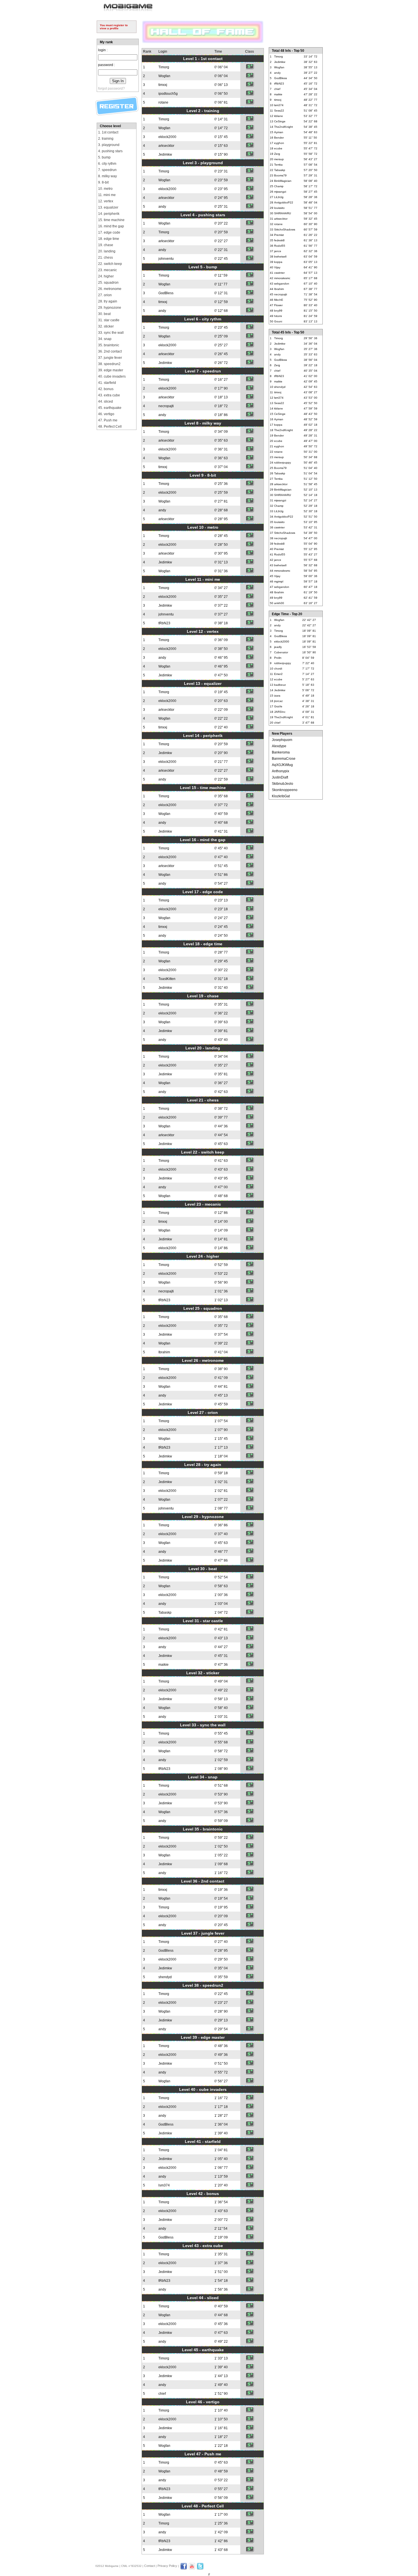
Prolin (278, 658)
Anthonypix (281, 771)
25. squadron (108, 283)
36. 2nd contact (110, 351)
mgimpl (279, 581)
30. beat (104, 314)
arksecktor (166, 146)
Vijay (277, 267)
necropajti (166, 406)
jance (278, 251)
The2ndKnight (284, 127)
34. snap (105, 339)
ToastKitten (167, 979)
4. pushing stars (110, 151)
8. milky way (107, 176)
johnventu (166, 259)
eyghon (279, 143)
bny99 (278, 311)
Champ (279, 186)
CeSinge (280, 121)
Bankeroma (281, 752)
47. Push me (108, 420)
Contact (150, 2566)
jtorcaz (278, 701)
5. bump (104, 157)
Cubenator (281, 652)
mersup (279, 159)
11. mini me (107, 195)
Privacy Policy (167, 2566)
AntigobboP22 (284, 202)
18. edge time (109, 239)
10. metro (105, 189)
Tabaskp (165, 1613)
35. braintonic (109, 345)
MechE (279, 300)
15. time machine (111, 220)
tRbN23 (164, 623)
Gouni (278, 321)
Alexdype (279, 746)
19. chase (106, 245)
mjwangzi (280, 192)
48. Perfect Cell (110, 427)
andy (162, 207)
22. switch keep (110, 264)
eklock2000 (167, 137)
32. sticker (106, 326)
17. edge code (109, 232)
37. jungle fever (110, 358)
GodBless (166, 293)
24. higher (106, 276)
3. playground (109, 145)
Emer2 (278, 674)
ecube (278, 148)
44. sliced (105, 401)
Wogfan (164, 76)
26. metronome (110, 289)
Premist (279, 235)
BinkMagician (283, 181)
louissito (279, 208)
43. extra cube (109, 395)
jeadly (278, 647)
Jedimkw (165, 155)
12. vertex (106, 201)
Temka (278, 165)
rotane (163, 102)
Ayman (279, 132)
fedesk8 (279, 240)
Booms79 (280, 175)
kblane (279, 116)
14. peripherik (109, 214)
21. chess (105, 258)
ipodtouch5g (168, 94)
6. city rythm (107, 164)
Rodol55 (280, 246)
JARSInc (280, 712)
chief (162, 2394)
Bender (279, 138)
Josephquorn (282, 740)
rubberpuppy (283, 463)
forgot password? (111, 88)
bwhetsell (280, 257)
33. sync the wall (111, 333)
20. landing (107, 251)
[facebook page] (184, 2569)
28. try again (108, 301)
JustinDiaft (280, 777)
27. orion (105, 295)
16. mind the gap (111, 226)
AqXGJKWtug (282, 765)
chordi (278, 669)
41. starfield (107, 383)
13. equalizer (108, 207)
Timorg (164, 67)
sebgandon (282, 284)
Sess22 (279, 111)
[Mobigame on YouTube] (192, 2569)
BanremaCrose (284, 759)
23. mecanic (107, 270)
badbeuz (280, 685)
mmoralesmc (282, 278)
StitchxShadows (285, 229)
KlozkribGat (281, 796)
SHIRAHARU (283, 213)
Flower (278, 305)
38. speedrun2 (109, 364)
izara (277, 696)
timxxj (163, 85)
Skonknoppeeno (285, 790)
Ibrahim (164, 1352)
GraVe (278, 706)
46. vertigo (106, 414)
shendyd (165, 1977)
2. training (106, 139)
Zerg (277, 154)
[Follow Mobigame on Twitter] (200, 2569)
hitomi (278, 316)
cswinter (279, 273)
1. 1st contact (108, 132)
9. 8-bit (103, 182)
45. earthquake (110, 408)
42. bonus (106, 389)
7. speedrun (107, 170)
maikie (164, 1665)
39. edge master (111, 370)
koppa (278, 262)
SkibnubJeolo (283, 784)
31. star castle (109, 320)
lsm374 (164, 2185)
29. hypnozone (110, 308)
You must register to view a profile (114, 27)
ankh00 (279, 603)
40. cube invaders (112, 376)
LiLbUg (279, 197)
